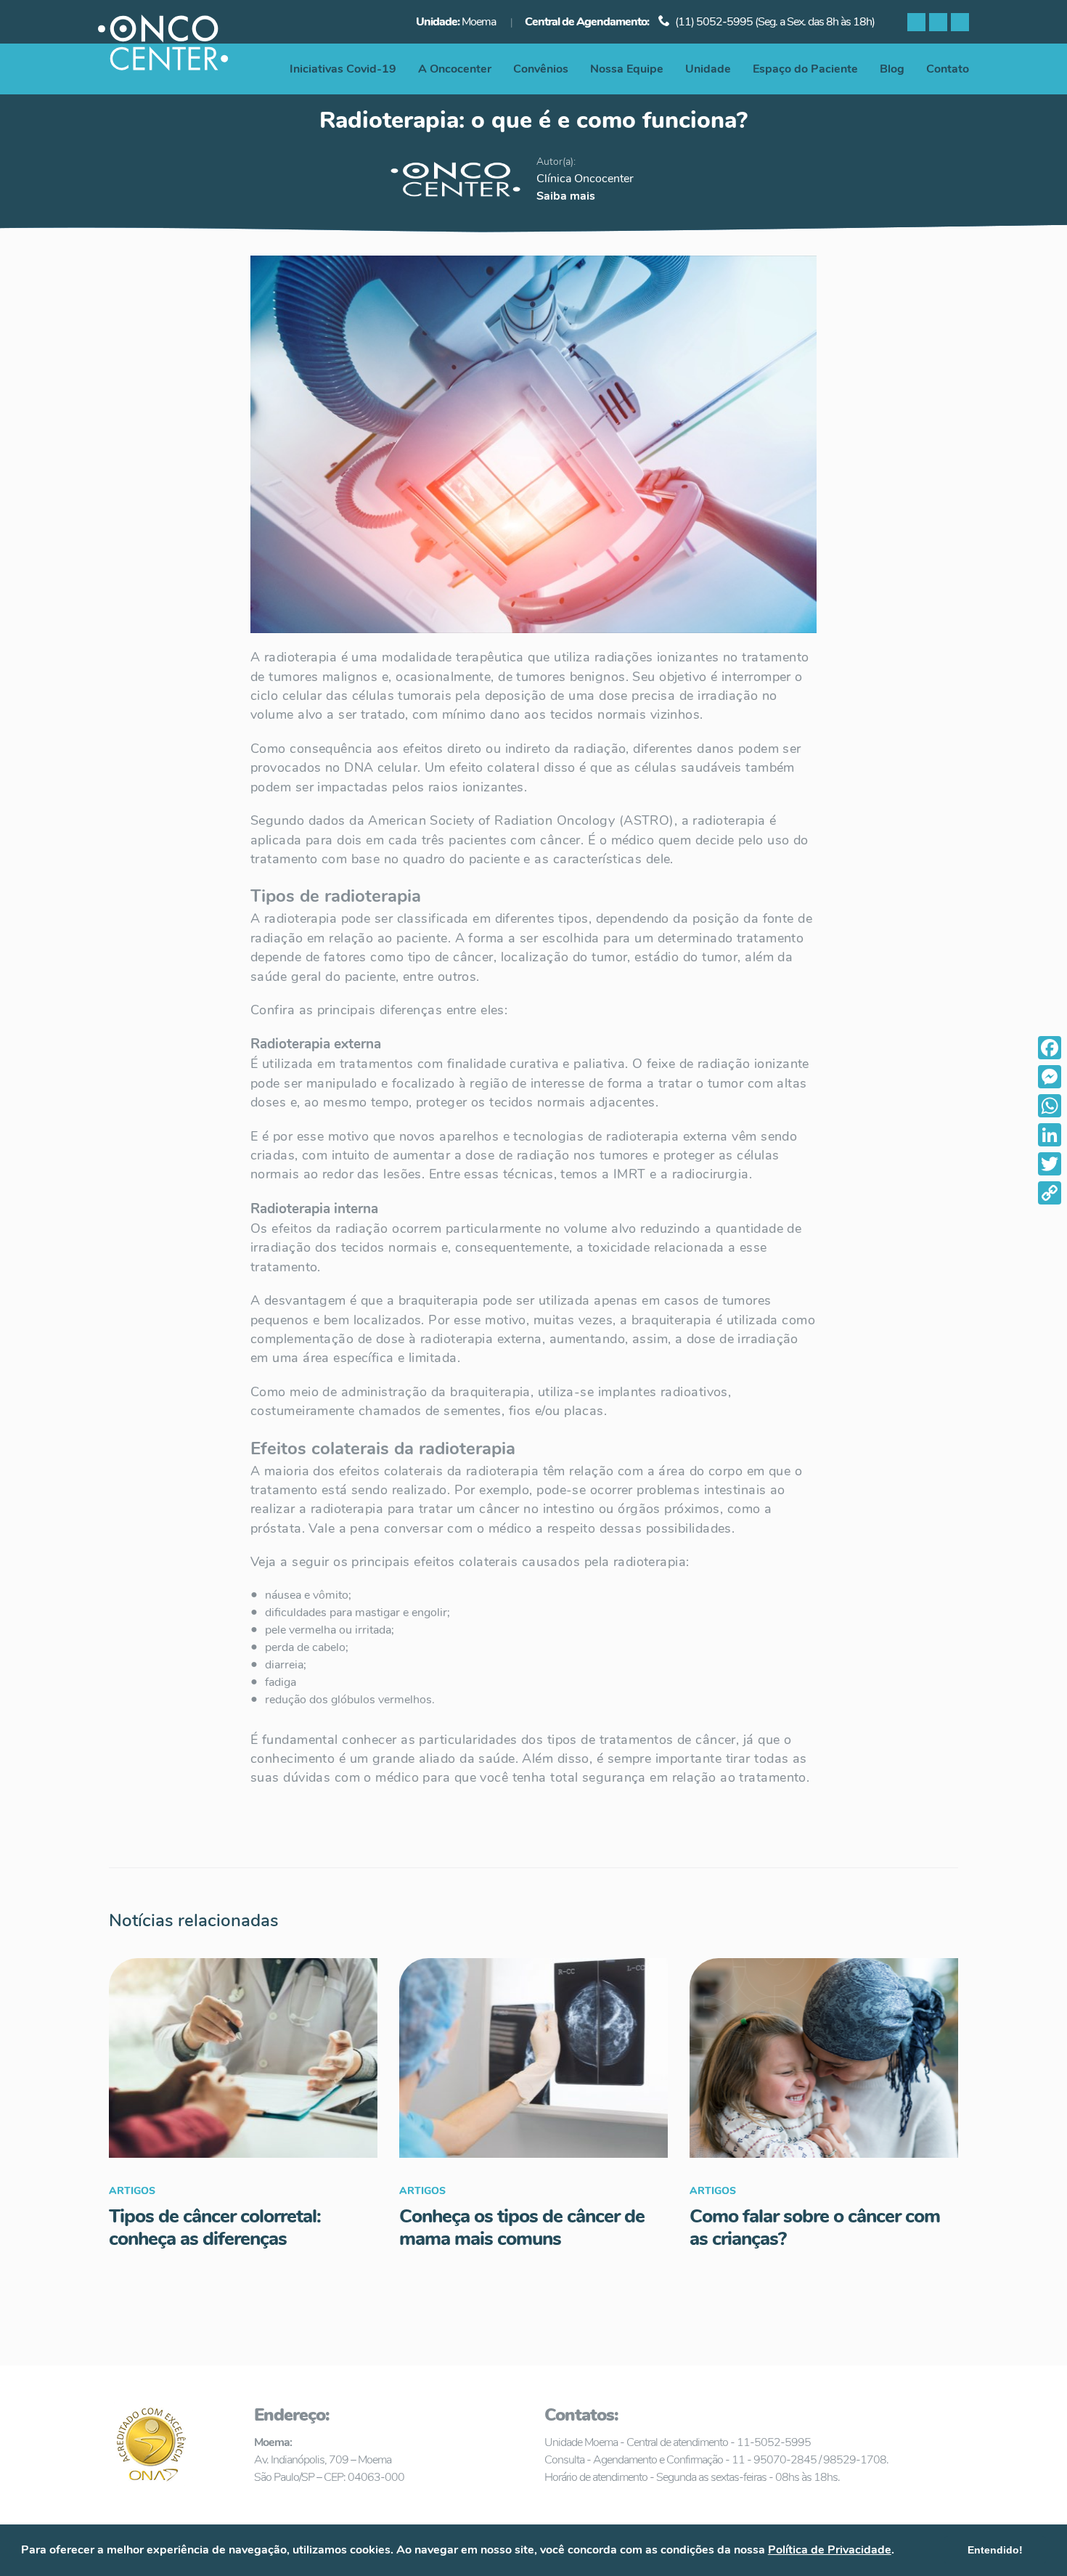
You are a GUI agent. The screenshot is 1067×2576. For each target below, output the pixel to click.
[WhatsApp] (1050, 1106)
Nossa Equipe (627, 69)
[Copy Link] (1050, 1193)
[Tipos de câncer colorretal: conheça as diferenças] (243, 2058)
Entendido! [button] (995, 2550)
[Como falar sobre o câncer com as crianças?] (824, 2058)
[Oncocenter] (164, 47)
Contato (948, 69)
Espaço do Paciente (805, 69)
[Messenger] (1050, 1077)
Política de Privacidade (830, 2550)
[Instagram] (938, 22)
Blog (892, 69)
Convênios (541, 69)
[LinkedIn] (1050, 1135)
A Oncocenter (455, 69)
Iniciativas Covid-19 (343, 69)
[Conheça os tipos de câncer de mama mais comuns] (533, 2058)
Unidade (708, 69)
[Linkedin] (960, 22)
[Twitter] (1050, 1164)
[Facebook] (916, 22)
